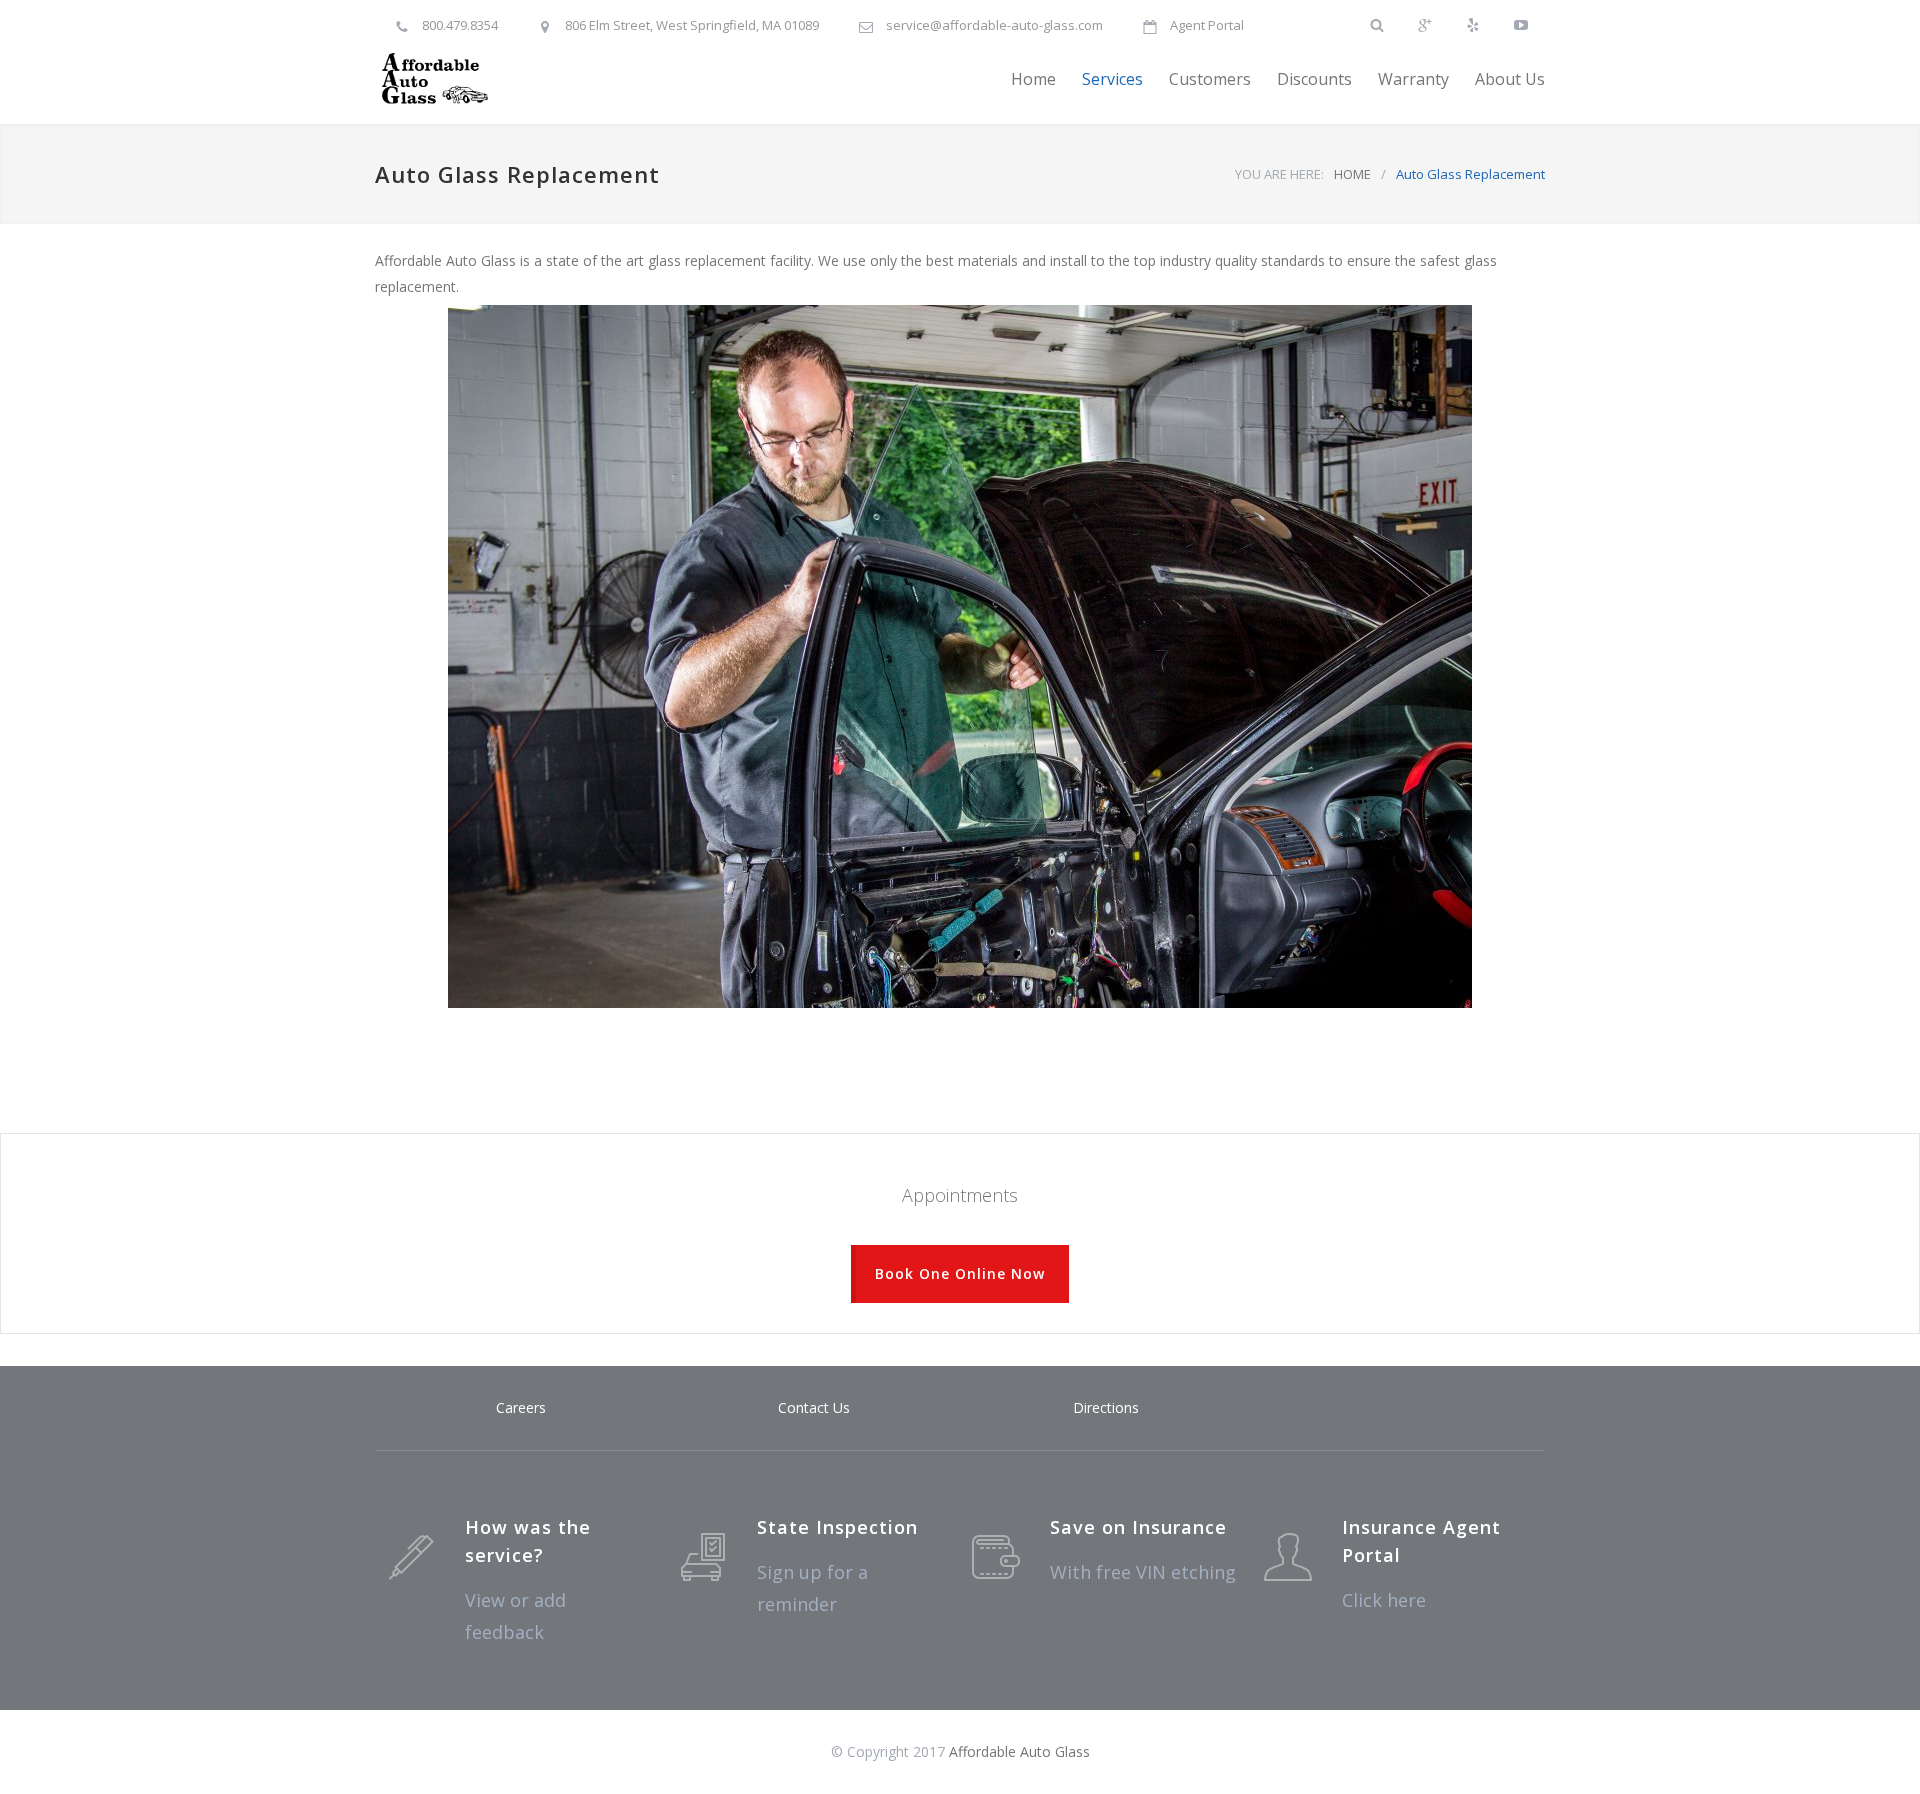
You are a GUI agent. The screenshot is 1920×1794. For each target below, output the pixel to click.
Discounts (1314, 79)
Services (1112, 79)
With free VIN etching (1143, 1572)
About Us (1510, 79)
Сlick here (1384, 1600)
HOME (1352, 174)
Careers (521, 1407)
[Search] (1377, 16)
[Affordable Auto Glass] (560, 79)
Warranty (1413, 79)
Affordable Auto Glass (1019, 1751)
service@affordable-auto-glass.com (994, 25)
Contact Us (814, 1407)
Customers (1210, 79)
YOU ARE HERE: (1279, 174)
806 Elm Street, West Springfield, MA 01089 (692, 25)
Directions (1106, 1407)
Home (1033, 79)
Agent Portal (1207, 25)
